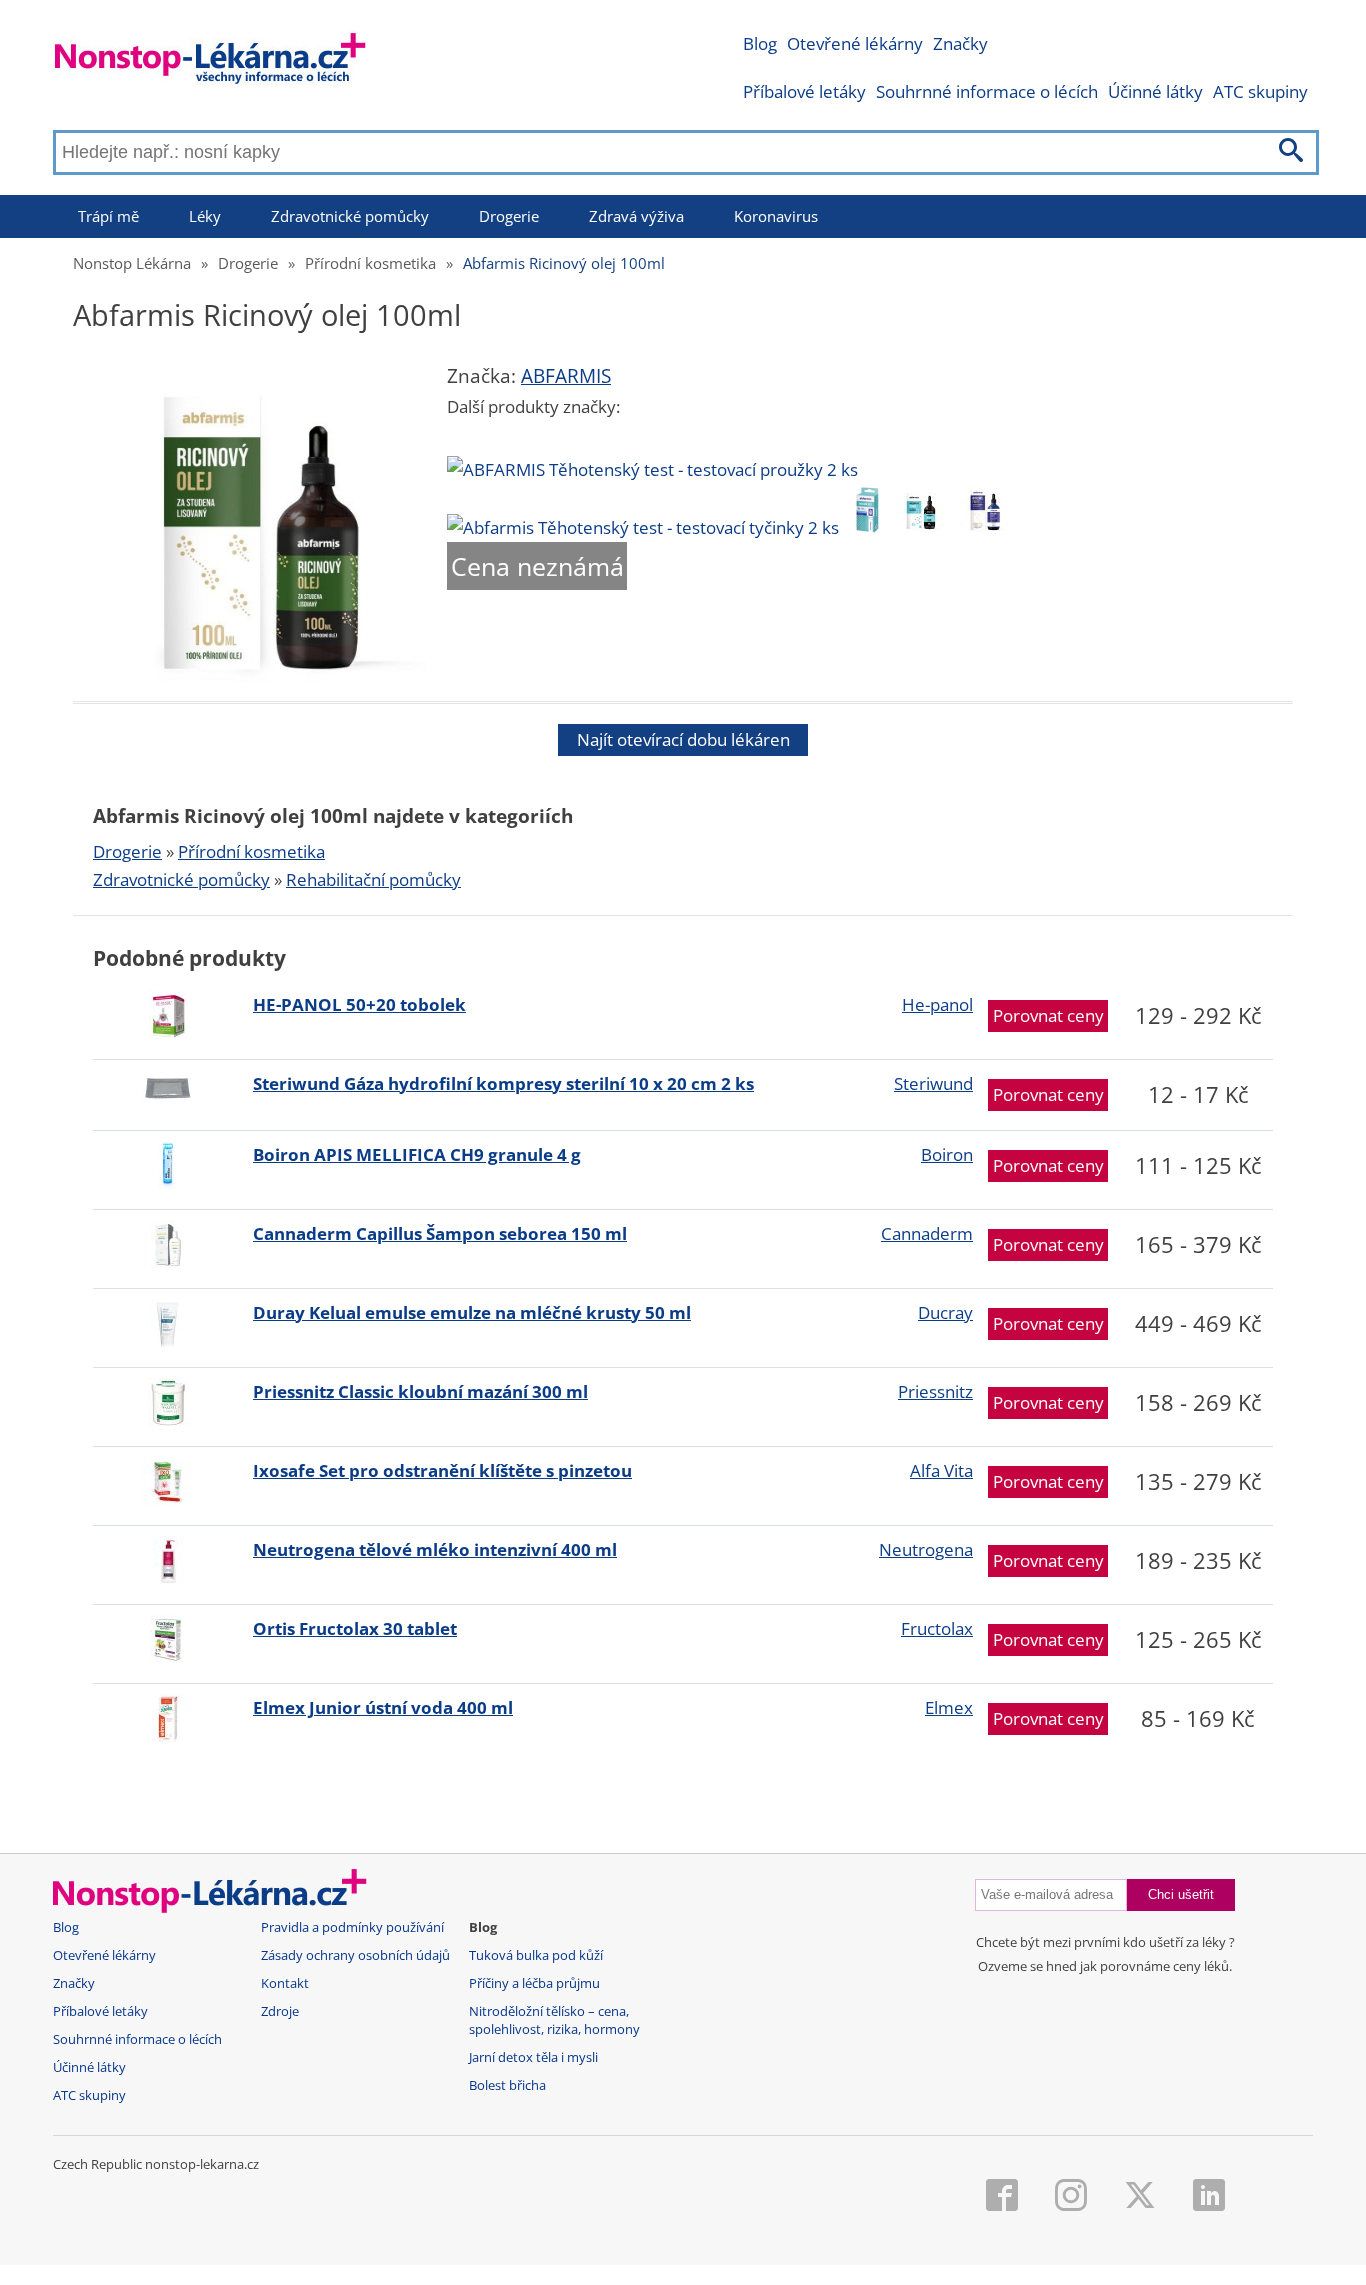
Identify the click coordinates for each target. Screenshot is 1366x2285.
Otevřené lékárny (855, 43)
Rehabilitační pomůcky (373, 879)
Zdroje (280, 2011)
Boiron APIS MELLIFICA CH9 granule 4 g (417, 1154)
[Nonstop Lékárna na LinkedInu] (1209, 2197)
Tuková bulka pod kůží (536, 1955)
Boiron (947, 1154)
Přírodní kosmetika (370, 263)
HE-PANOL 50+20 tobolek (359, 1004)
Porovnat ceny (1048, 1015)
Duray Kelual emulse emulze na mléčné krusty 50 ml (472, 1312)
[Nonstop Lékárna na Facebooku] (1002, 2197)
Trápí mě (108, 216)
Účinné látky (1155, 91)
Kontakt (285, 1983)
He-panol (937, 1004)
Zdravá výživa (636, 216)
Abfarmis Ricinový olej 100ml (564, 263)
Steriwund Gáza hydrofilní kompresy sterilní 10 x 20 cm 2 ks (503, 1083)
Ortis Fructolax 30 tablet (355, 1628)
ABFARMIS (566, 376)
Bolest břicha (507, 2085)
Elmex (949, 1707)
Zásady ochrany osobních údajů (355, 1955)
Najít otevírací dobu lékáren (683, 739)
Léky (205, 216)
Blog (760, 43)
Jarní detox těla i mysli (533, 2057)
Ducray (945, 1312)
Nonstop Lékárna (132, 263)
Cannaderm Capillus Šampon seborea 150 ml (440, 1233)
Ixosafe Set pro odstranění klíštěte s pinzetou (442, 1470)
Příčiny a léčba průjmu (534, 1983)
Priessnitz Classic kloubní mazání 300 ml (420, 1391)
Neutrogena (926, 1549)
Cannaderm (927, 1233)
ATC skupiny (1260, 91)
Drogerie (509, 216)
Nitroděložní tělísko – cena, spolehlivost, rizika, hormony (554, 2020)
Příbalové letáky (804, 91)
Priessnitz (935, 1391)
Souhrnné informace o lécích (987, 91)
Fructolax (937, 1628)
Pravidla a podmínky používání (352, 1927)
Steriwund (933, 1083)
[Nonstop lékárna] (210, 62)
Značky (960, 43)
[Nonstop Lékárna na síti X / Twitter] (1140, 2197)
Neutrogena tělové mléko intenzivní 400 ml (435, 1549)
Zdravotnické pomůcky (350, 216)
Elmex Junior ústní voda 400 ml (383, 1707)
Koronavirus (776, 216)
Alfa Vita (941, 1470)
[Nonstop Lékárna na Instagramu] (1071, 2197)
